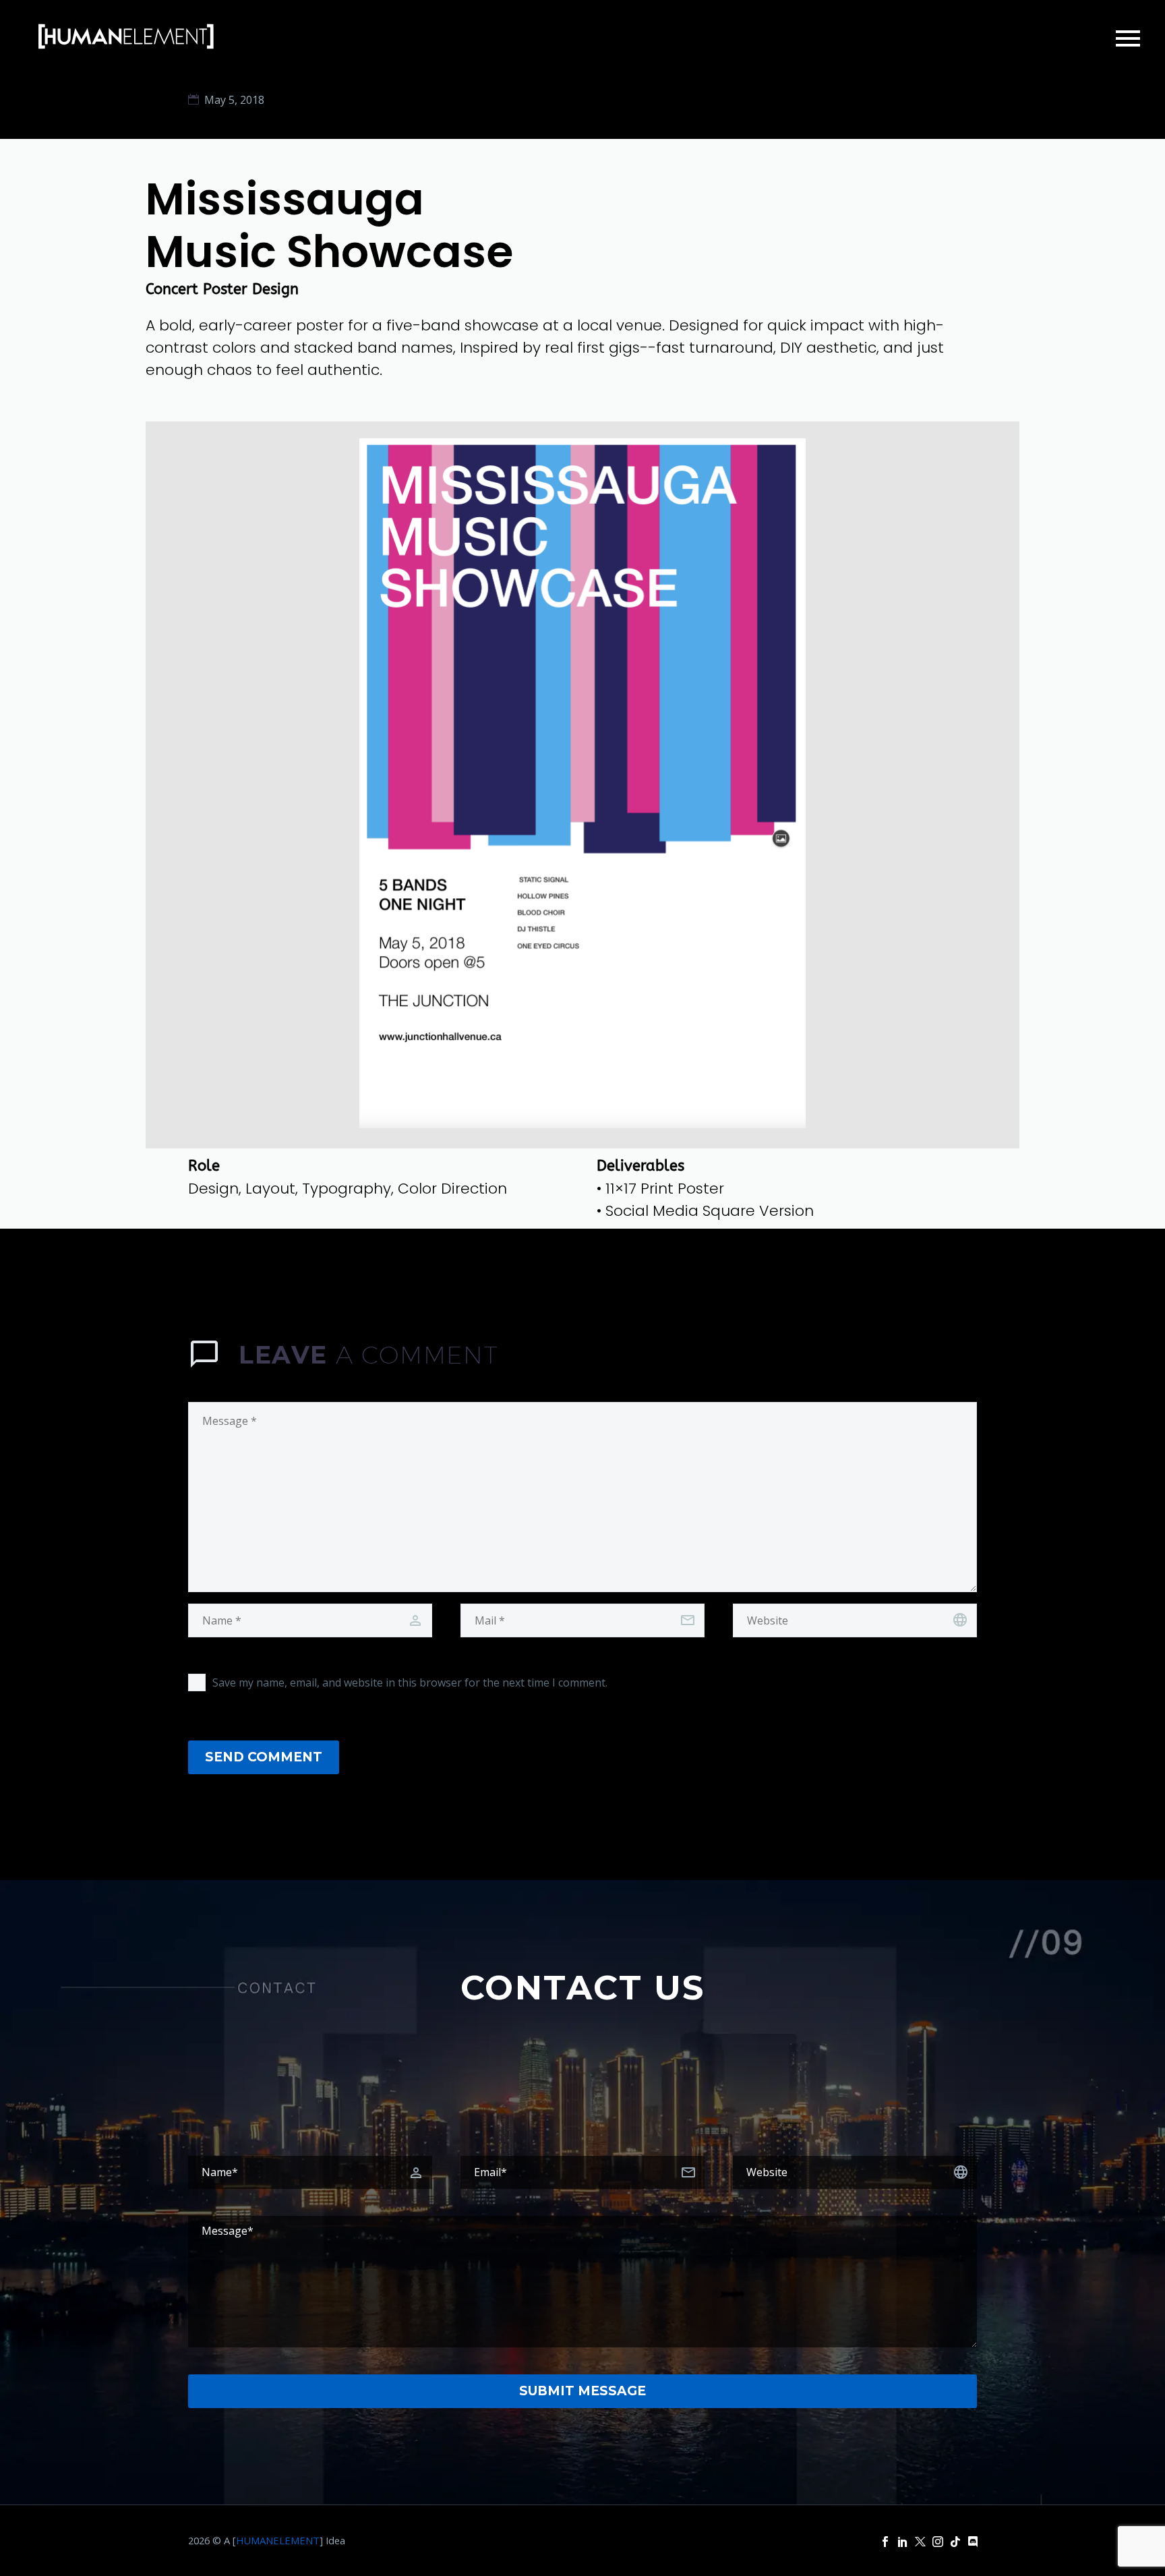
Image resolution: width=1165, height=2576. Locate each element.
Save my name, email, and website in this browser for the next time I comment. (410, 1682)
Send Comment (264, 1757)
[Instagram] (938, 2542)
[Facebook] (885, 2542)
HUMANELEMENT (278, 2540)
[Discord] (973, 2542)
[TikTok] (955, 2542)
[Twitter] (920, 2542)
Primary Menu (1128, 38)
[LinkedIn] (903, 2542)
